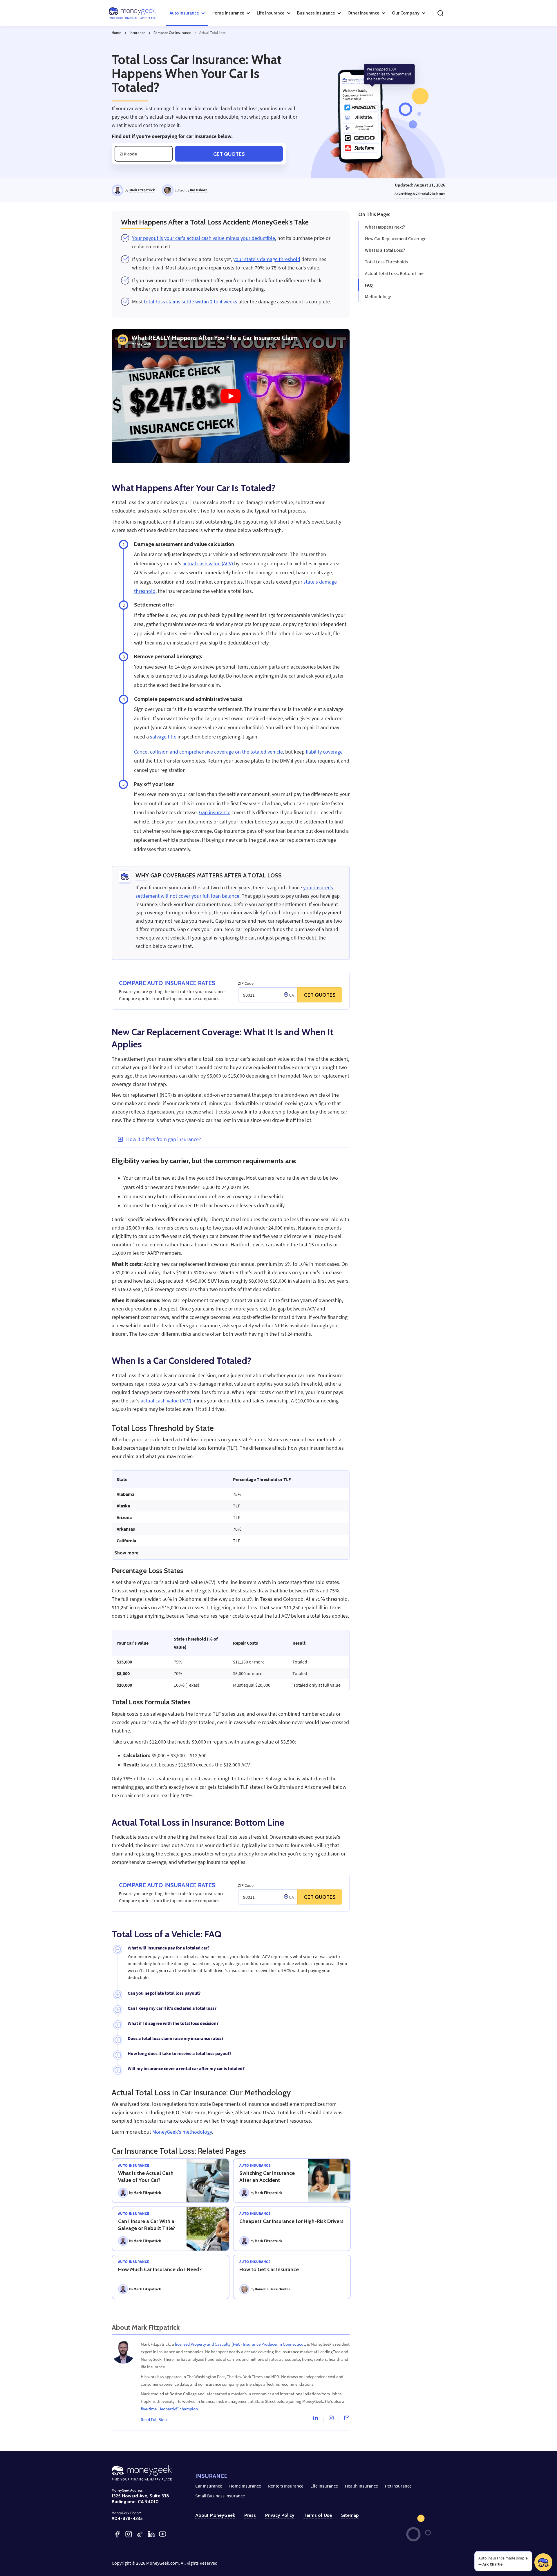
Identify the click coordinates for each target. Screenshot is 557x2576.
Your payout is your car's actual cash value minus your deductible (204, 238)
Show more (126, 1553)
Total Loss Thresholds (386, 262)
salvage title (163, 737)
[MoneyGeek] (132, 13)
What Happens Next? (385, 227)
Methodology (378, 296)
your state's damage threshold (267, 259)
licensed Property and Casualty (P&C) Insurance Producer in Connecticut (240, 2344)
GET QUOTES (320, 995)
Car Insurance (209, 2486)
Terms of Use (318, 2515)
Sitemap (350, 2515)
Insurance (137, 33)
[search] (440, 13)
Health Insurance (361, 2486)
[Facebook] (117, 2534)
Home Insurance (245, 2486)
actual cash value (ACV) (208, 564)
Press (250, 2515)
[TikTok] (140, 2534)
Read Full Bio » (154, 2420)
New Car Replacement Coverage (396, 238)
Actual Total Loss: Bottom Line (394, 273)
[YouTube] (163, 2534)
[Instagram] (331, 2419)
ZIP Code (246, 983)
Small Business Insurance (220, 2496)
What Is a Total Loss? (385, 250)
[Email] (347, 2419)
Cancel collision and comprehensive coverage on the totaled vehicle (208, 752)
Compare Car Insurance (172, 33)
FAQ (369, 285)
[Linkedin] (315, 2419)
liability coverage (324, 752)
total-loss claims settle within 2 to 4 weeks (191, 302)
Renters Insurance (286, 2486)
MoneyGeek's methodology (182, 2132)
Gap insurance (215, 812)
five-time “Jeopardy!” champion (169, 2409)
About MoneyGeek (215, 2515)
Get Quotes (229, 154)
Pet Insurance (398, 2486)
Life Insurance (324, 2486)
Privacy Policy (280, 2515)
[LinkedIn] (151, 2534)
